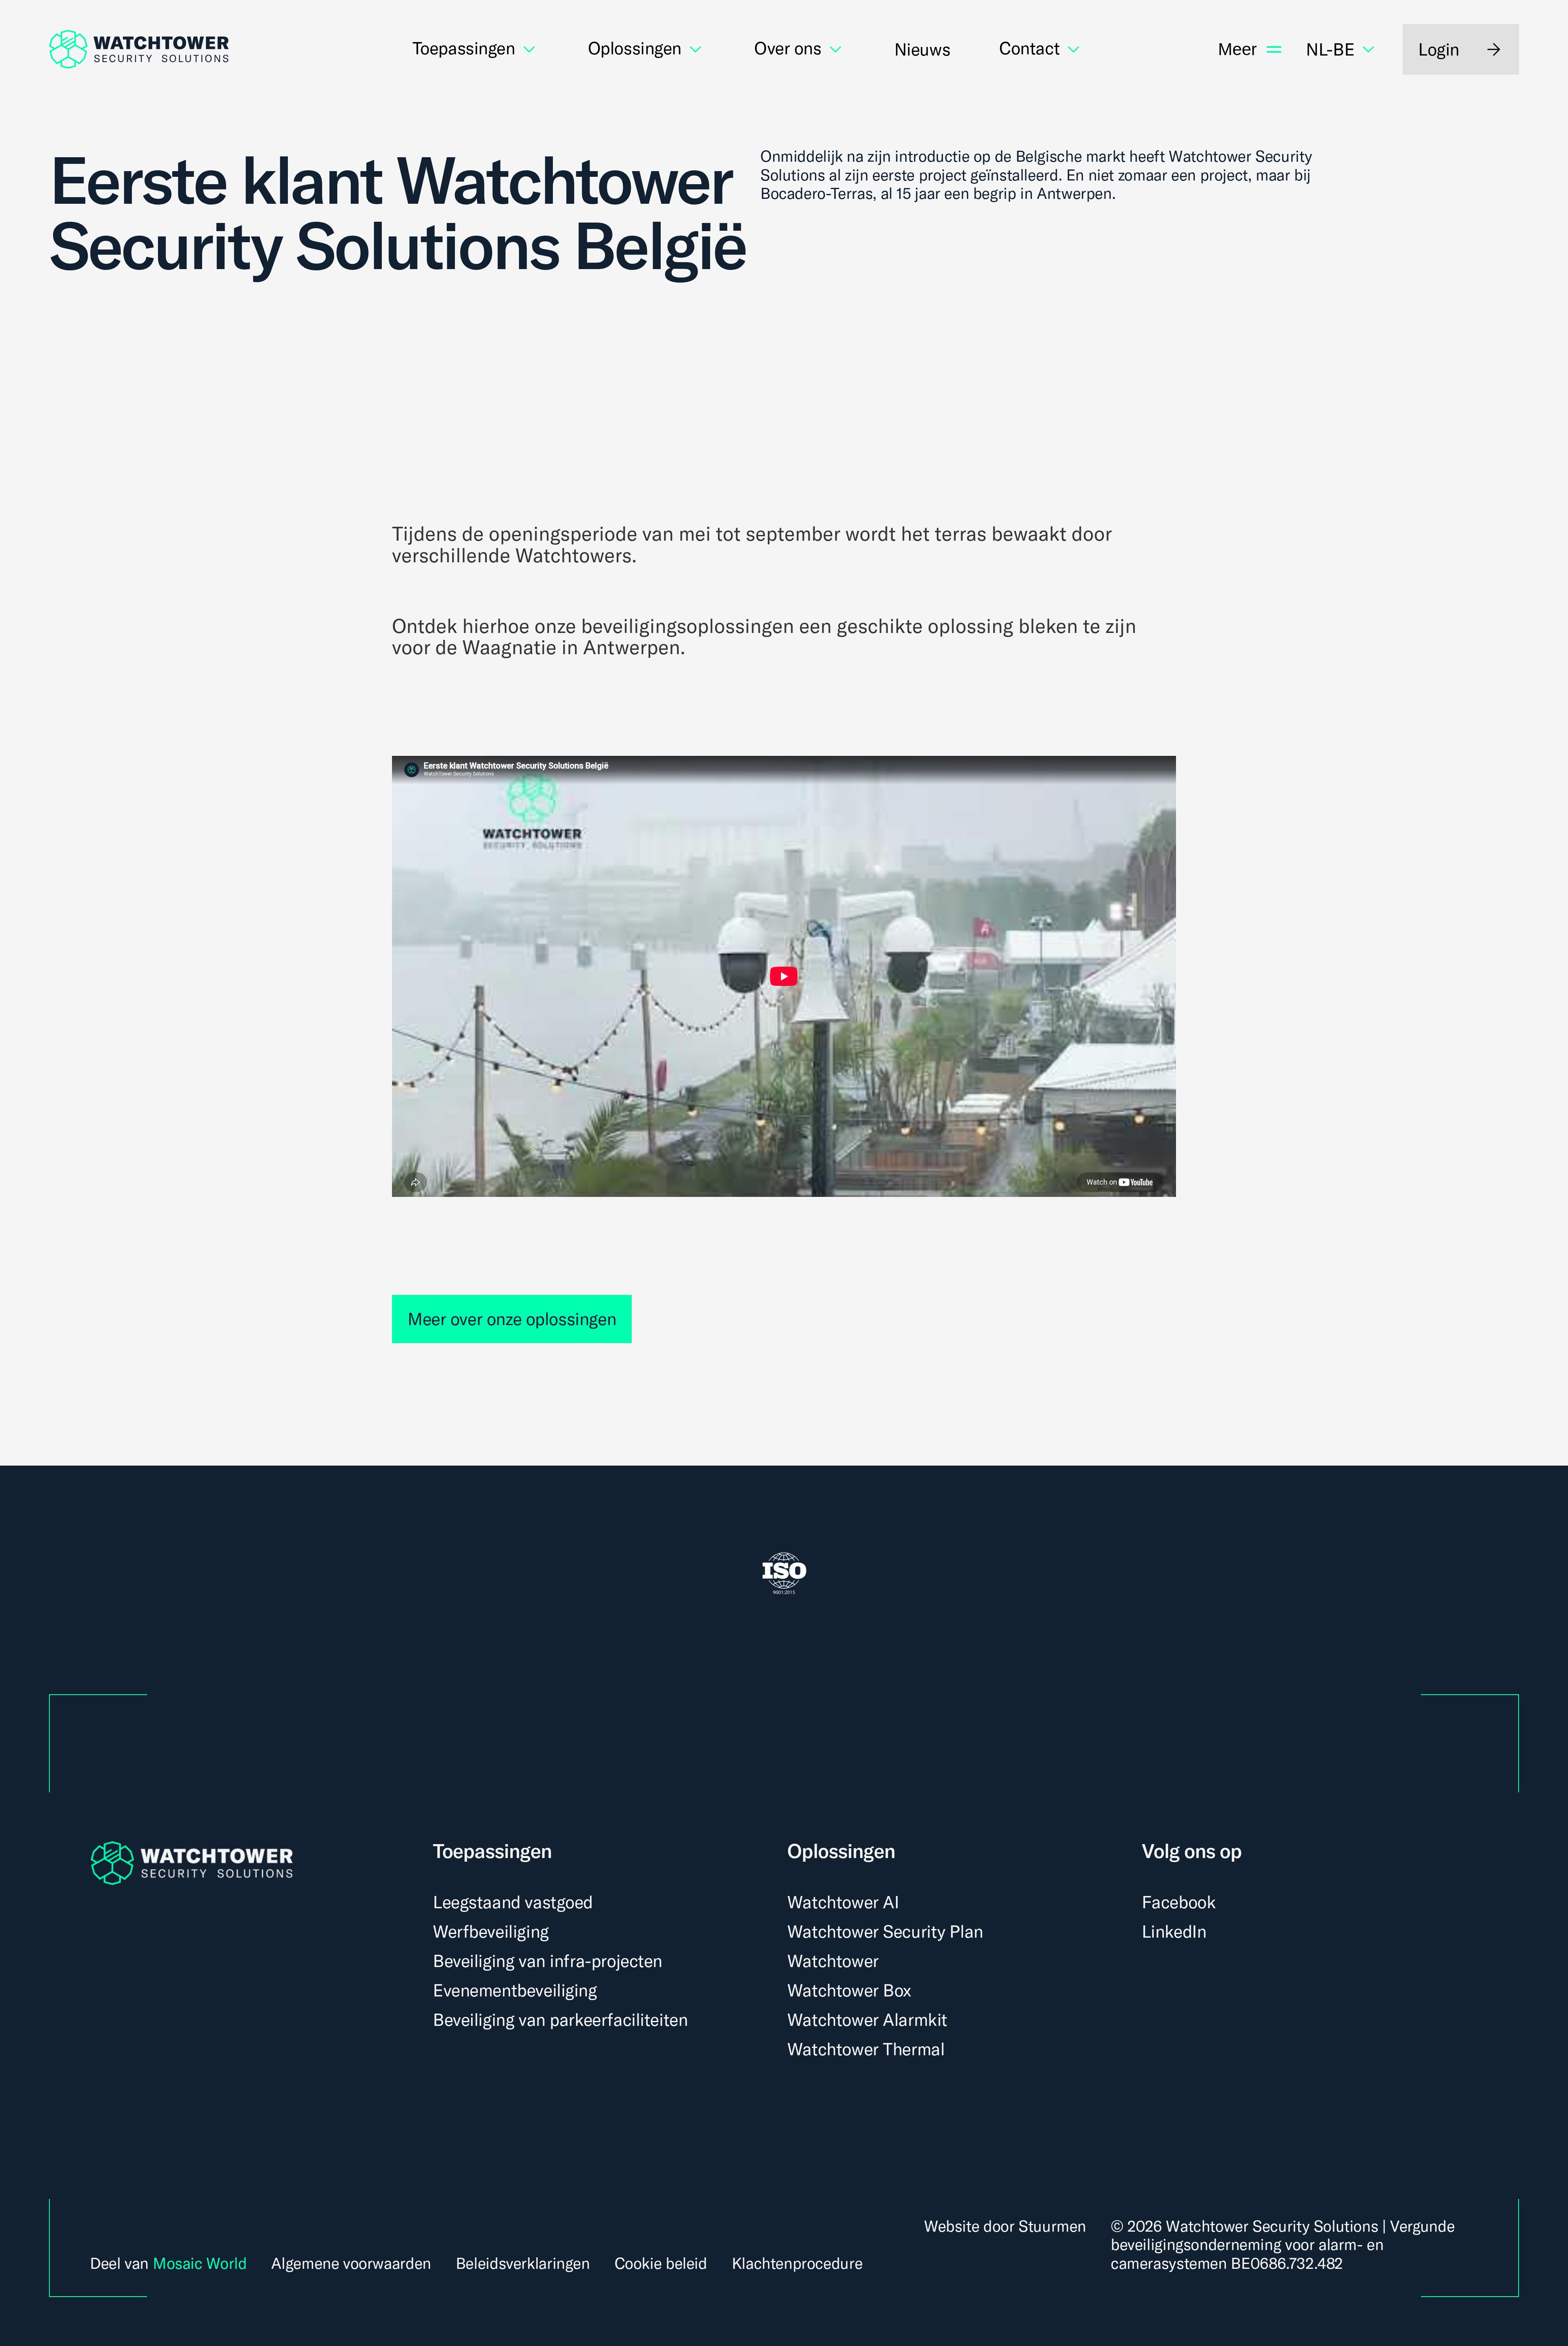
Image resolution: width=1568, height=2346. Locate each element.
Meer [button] (1237, 49)
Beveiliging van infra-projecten (548, 1961)
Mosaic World (200, 2263)
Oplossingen (635, 49)
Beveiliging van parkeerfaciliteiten (560, 2020)
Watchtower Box (849, 1990)
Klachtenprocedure (797, 2264)
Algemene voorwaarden (351, 2264)
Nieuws (922, 49)
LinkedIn (1174, 1931)
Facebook (1179, 1902)
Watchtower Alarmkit (867, 2020)
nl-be (1330, 49)
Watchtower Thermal (866, 2049)
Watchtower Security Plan (885, 1931)
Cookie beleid (661, 2264)
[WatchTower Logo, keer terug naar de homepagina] (139, 49)
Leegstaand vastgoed (513, 1902)
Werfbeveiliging (491, 1931)
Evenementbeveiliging (515, 1990)
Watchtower (833, 1961)
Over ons (788, 49)
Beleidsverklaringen (523, 2264)
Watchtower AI (843, 1902)
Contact (1029, 49)
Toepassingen (464, 49)
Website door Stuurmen (1005, 2226)
